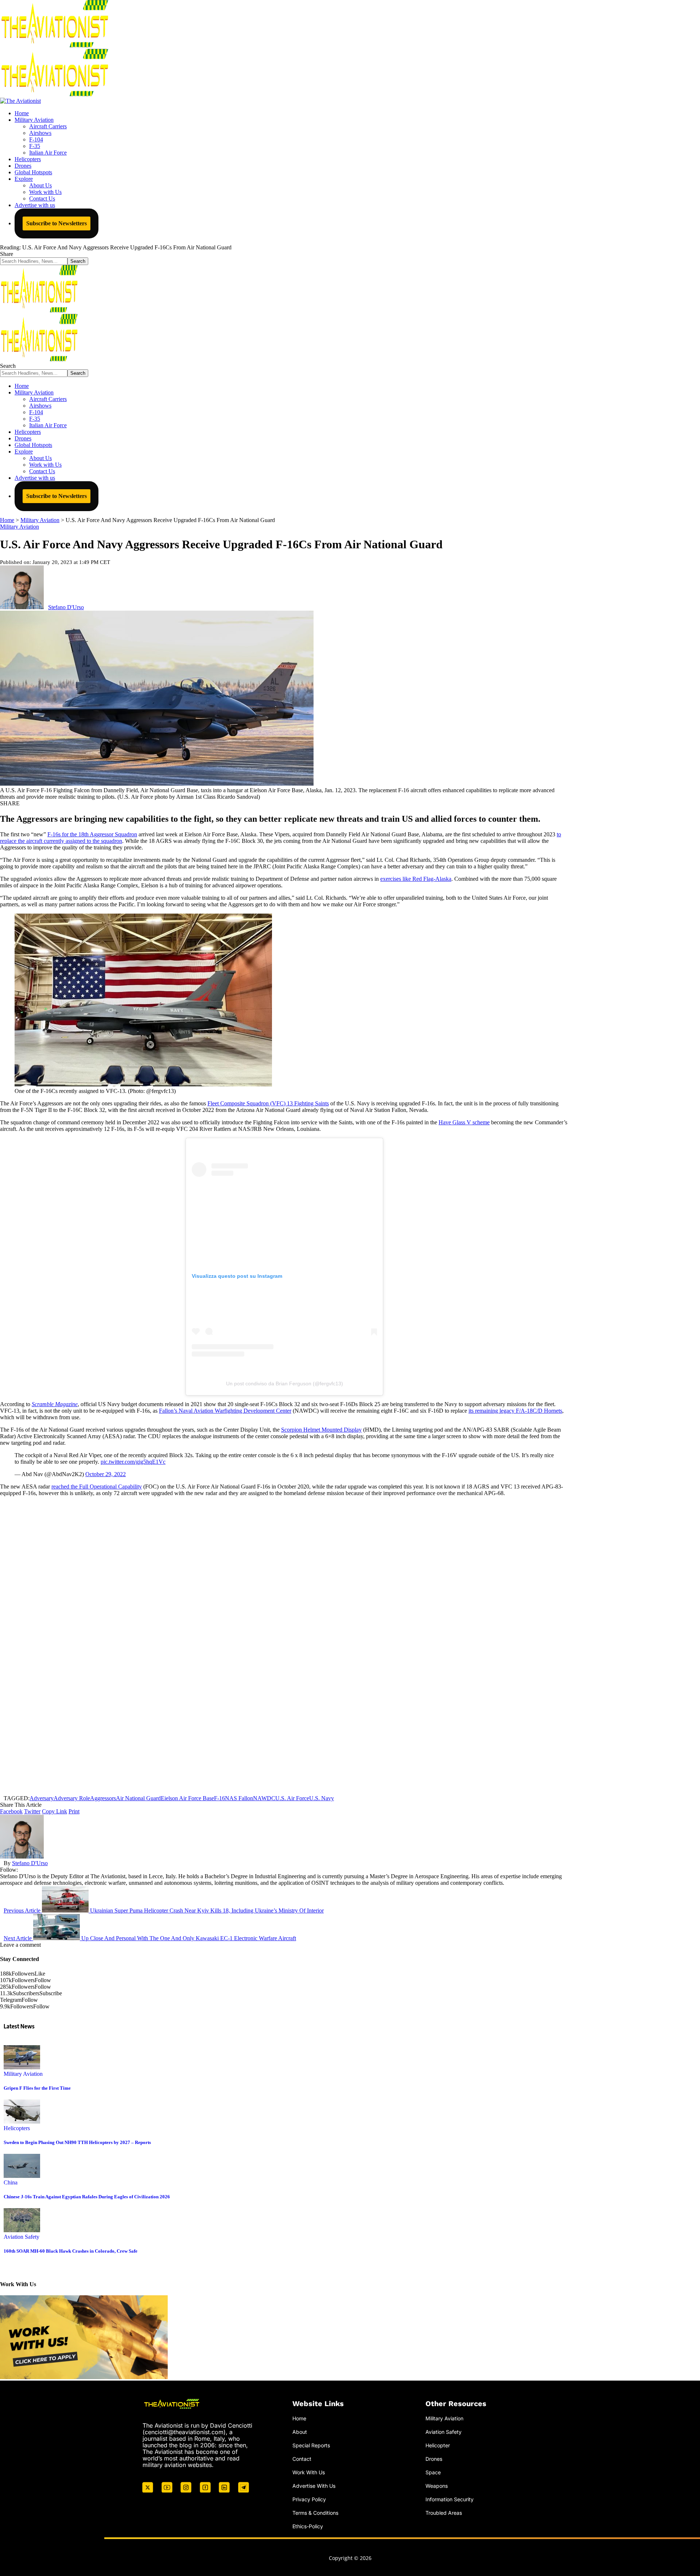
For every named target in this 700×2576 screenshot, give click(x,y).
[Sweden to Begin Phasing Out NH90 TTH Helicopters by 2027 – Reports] (22, 2122)
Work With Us (309, 2472)
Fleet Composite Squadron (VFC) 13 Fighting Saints (268, 1103)
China (11, 2182)
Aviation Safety (22, 2237)
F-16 (219, 1798)
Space (433, 2472)
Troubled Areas (444, 2513)
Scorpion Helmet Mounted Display (321, 1430)
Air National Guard (138, 1798)
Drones (434, 2459)
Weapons (437, 2486)
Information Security (450, 2499)
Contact (302, 2459)
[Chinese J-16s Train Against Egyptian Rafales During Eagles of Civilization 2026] (22, 2176)
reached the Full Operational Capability (97, 1487)
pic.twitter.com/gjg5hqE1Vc (133, 1462)
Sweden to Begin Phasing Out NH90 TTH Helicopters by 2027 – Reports (77, 2142)
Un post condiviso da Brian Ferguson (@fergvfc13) (285, 1384)
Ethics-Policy (308, 2526)
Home (299, 2418)
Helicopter (438, 2445)
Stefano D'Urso (66, 607)
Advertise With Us (314, 2486)
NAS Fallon (239, 1798)
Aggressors (103, 1798)
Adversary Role (72, 1798)
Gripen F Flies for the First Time (37, 2088)
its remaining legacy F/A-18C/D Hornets (515, 1411)
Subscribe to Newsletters (57, 223)
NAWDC (264, 1798)
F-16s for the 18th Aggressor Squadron (92, 834)
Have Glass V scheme (464, 1122)
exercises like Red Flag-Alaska (416, 879)
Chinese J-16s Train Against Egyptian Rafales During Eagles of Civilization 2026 (87, 2197)
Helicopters (17, 2128)
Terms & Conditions (315, 2513)
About (300, 2432)
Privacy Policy (309, 2499)
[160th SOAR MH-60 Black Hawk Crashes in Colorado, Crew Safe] (22, 2230)
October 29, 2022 (106, 1474)
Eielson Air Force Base (187, 1798)
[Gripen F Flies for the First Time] (22, 2067)
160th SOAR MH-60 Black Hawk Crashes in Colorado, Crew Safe (71, 2251)
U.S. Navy (322, 1798)
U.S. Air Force (292, 1798)
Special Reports (311, 2445)
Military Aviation (20, 527)
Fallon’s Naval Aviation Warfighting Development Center (225, 1411)
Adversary (42, 1798)
